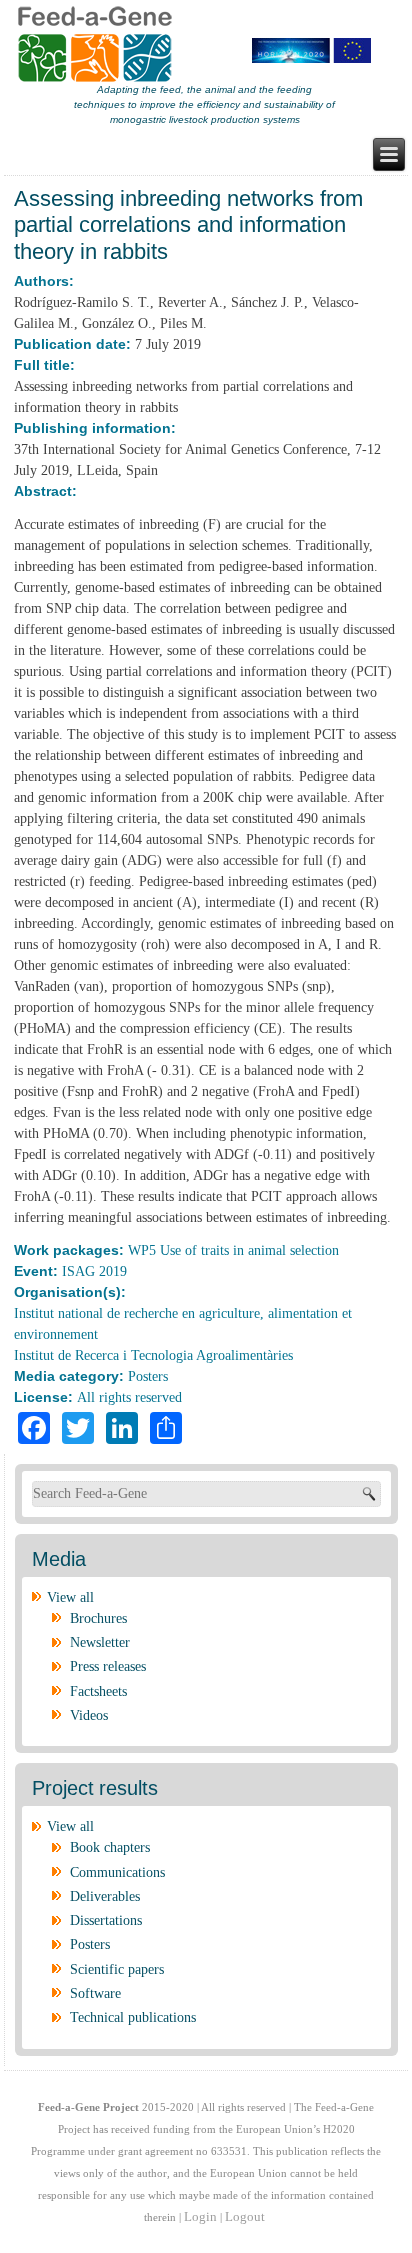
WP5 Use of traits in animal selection (233, 1250)
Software (95, 1993)
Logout (245, 2216)
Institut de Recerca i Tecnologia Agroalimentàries (153, 1355)
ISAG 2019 (94, 1271)
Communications (117, 1872)
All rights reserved (129, 1397)
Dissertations (106, 1920)
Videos (89, 1715)
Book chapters (110, 1847)
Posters (148, 1376)
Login (200, 2216)
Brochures (98, 1618)
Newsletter (100, 1642)
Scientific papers (117, 1969)
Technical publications (133, 2017)
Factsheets (98, 1691)
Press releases (108, 1666)
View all (70, 1597)
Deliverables (105, 1896)
